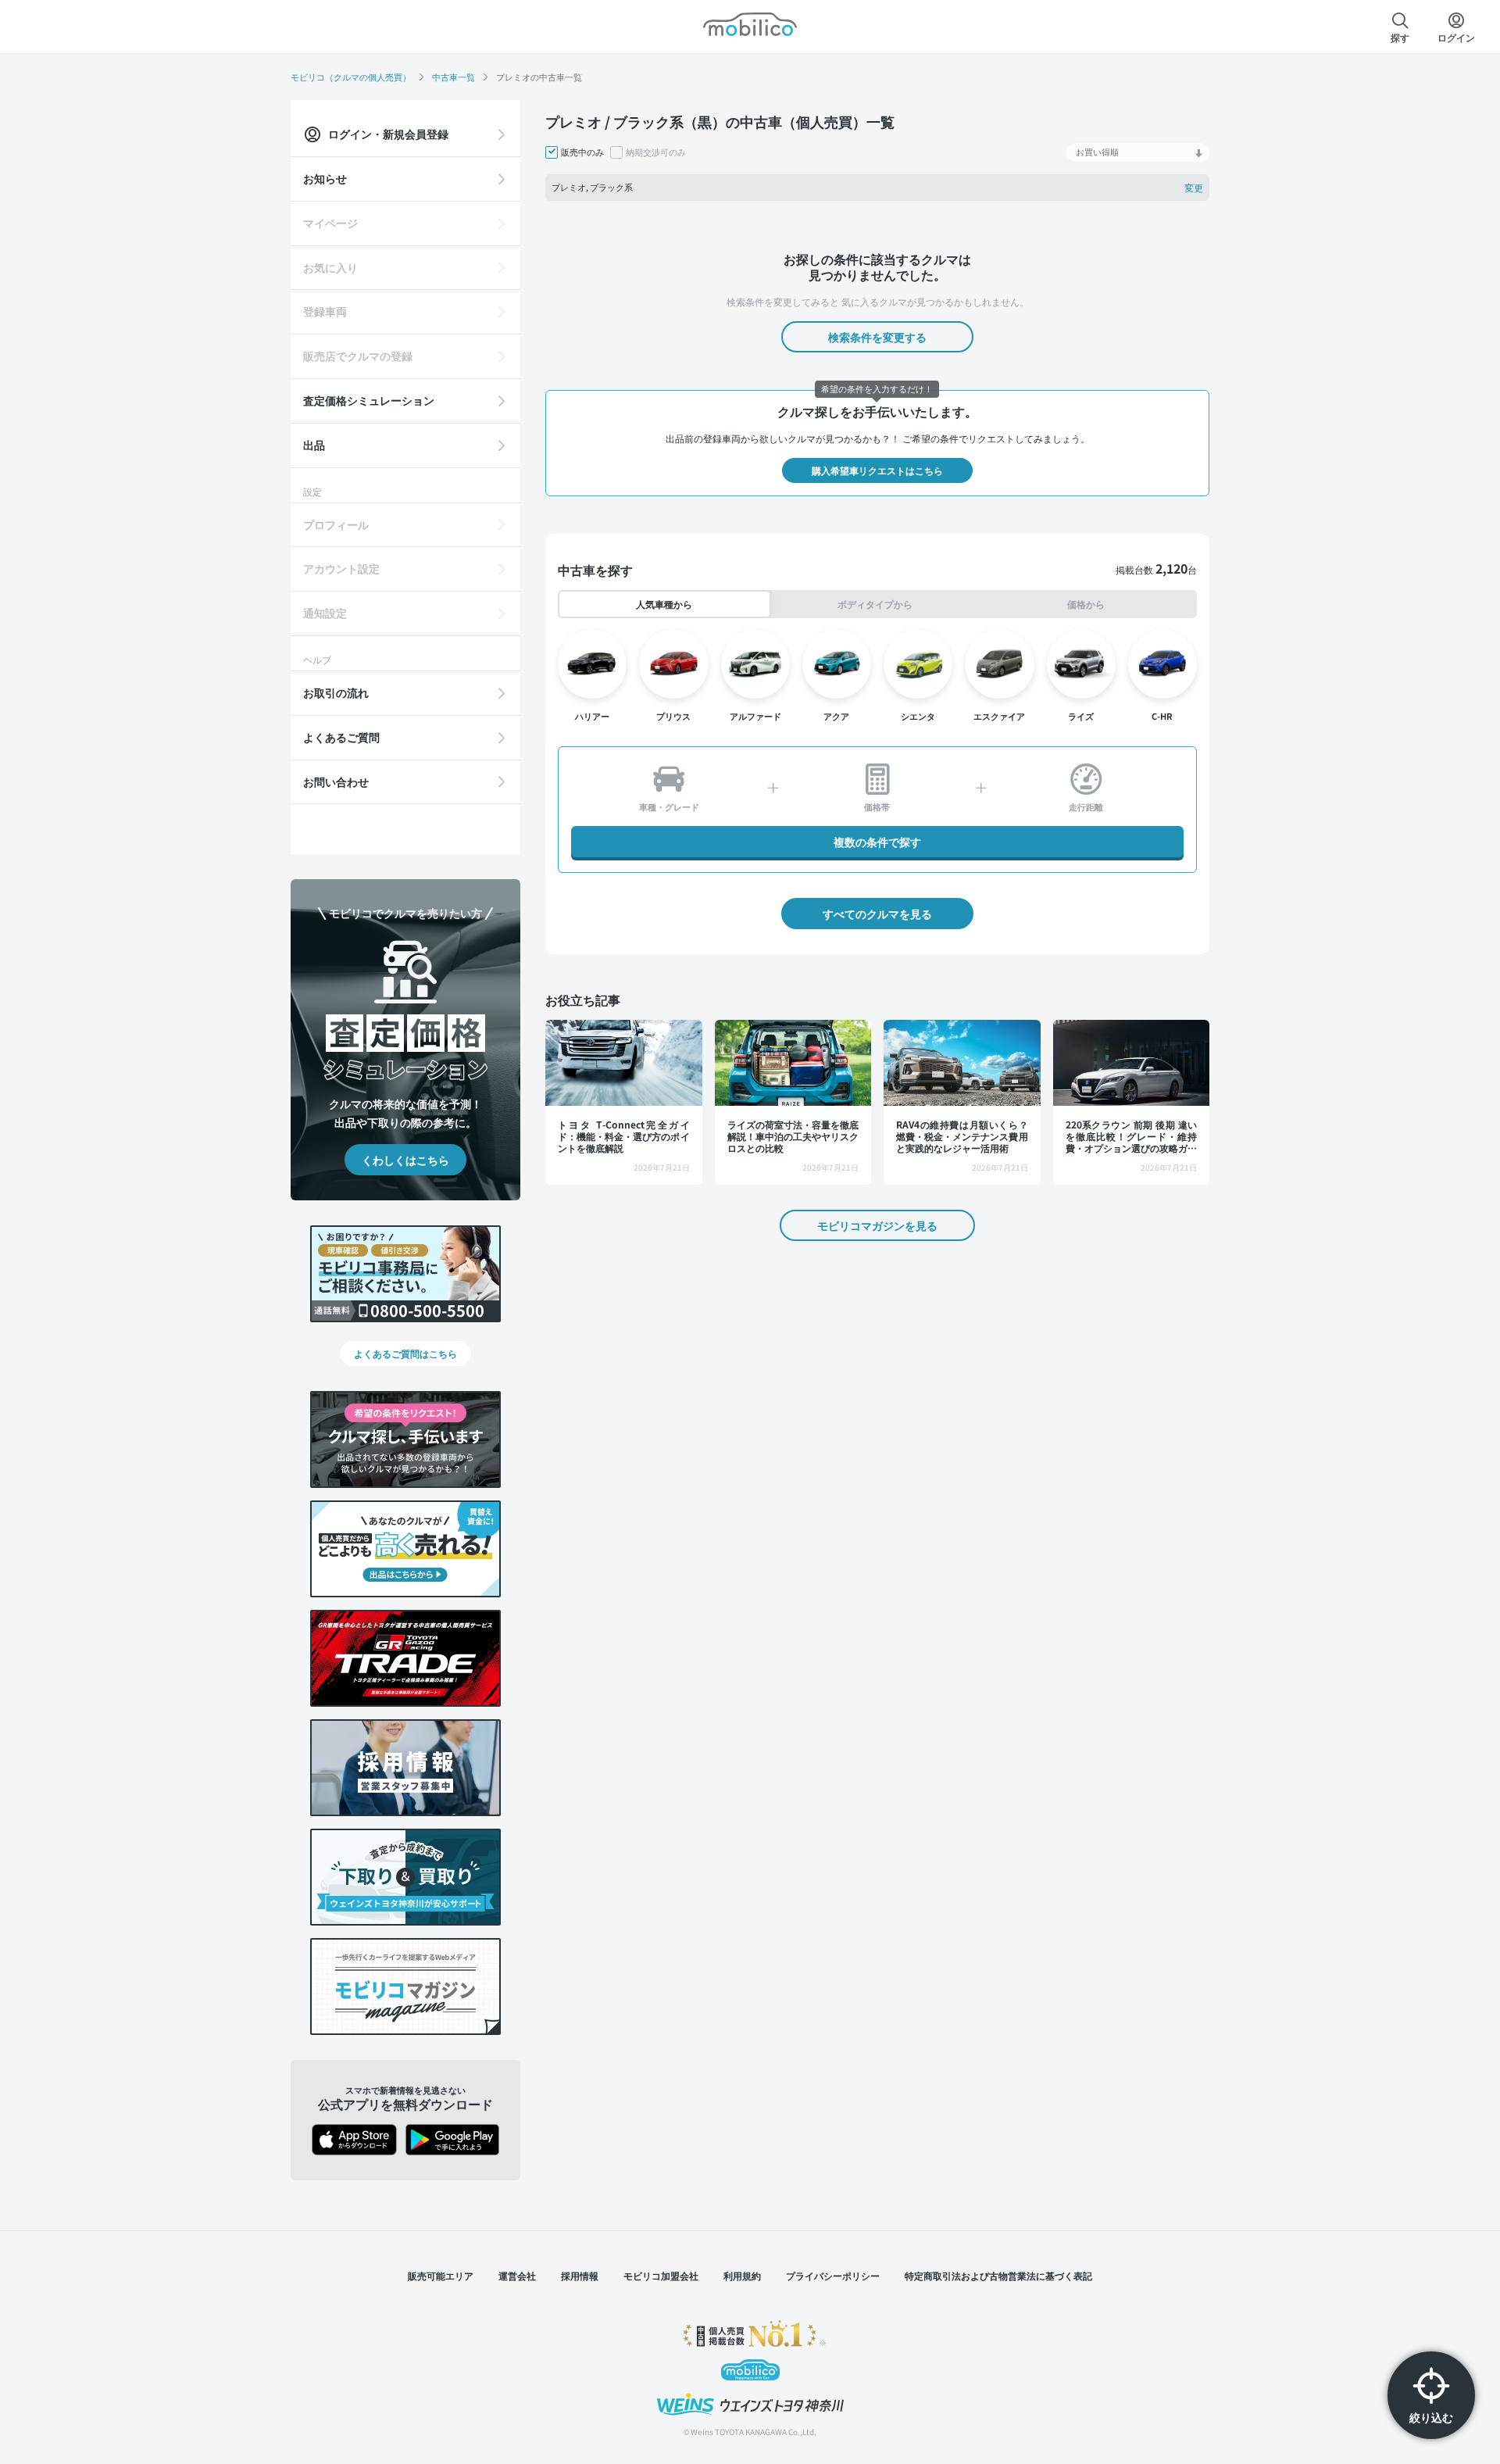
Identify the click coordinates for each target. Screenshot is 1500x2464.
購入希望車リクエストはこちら (877, 470)
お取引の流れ (336, 692)
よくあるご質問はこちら (405, 1353)
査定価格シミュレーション (369, 400)
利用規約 (742, 2275)
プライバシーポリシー (833, 2275)
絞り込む (1431, 2417)
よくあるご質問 (341, 737)
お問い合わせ (336, 781)
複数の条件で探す (877, 842)
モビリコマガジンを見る (877, 1225)
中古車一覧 (454, 77)
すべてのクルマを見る (877, 914)
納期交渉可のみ (656, 152)
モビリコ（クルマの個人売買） (351, 77)
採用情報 (580, 2275)
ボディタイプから (875, 604)
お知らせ (325, 178)
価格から (1086, 604)
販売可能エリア (441, 2275)
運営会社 (517, 2275)
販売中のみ (582, 152)
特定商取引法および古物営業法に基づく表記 (998, 2275)
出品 (314, 445)
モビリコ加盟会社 (661, 2275)
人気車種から (664, 604)
